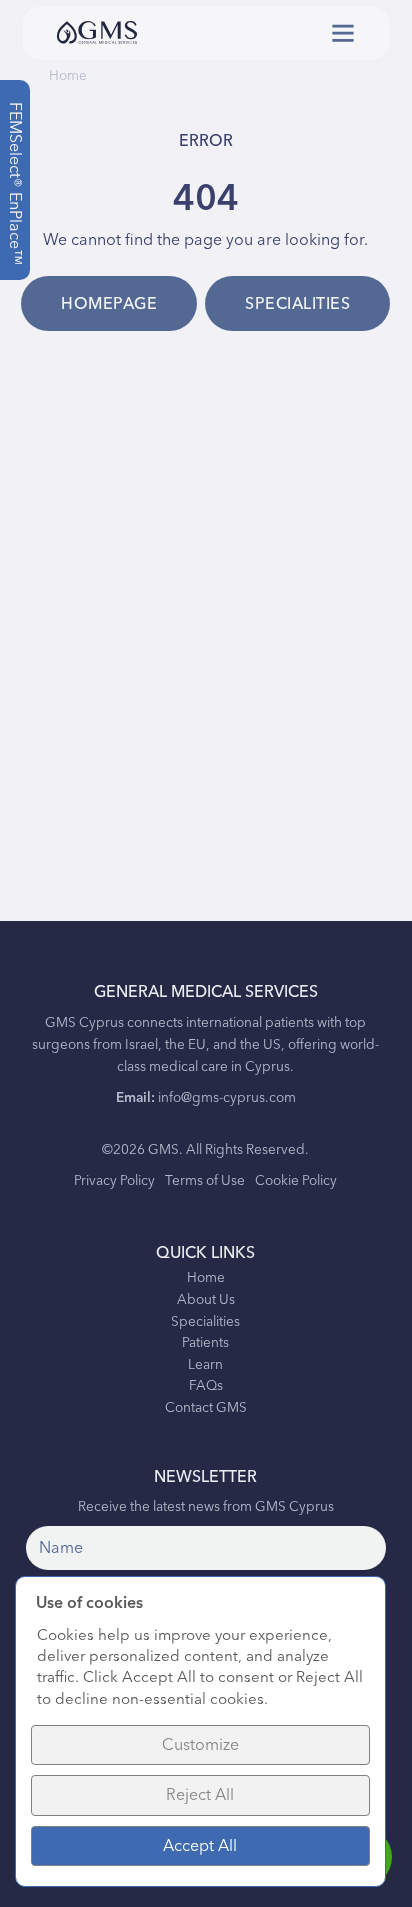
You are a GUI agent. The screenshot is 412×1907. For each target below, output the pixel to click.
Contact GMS (206, 1409)
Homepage (109, 304)
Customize (200, 1745)
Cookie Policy (296, 1181)
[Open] (343, 33)
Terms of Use (205, 1181)
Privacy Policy (114, 1181)
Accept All (200, 1846)
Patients (205, 1344)
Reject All (200, 1795)
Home (68, 76)
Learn (205, 1366)
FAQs (206, 1387)
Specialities (297, 304)
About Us (206, 1301)
